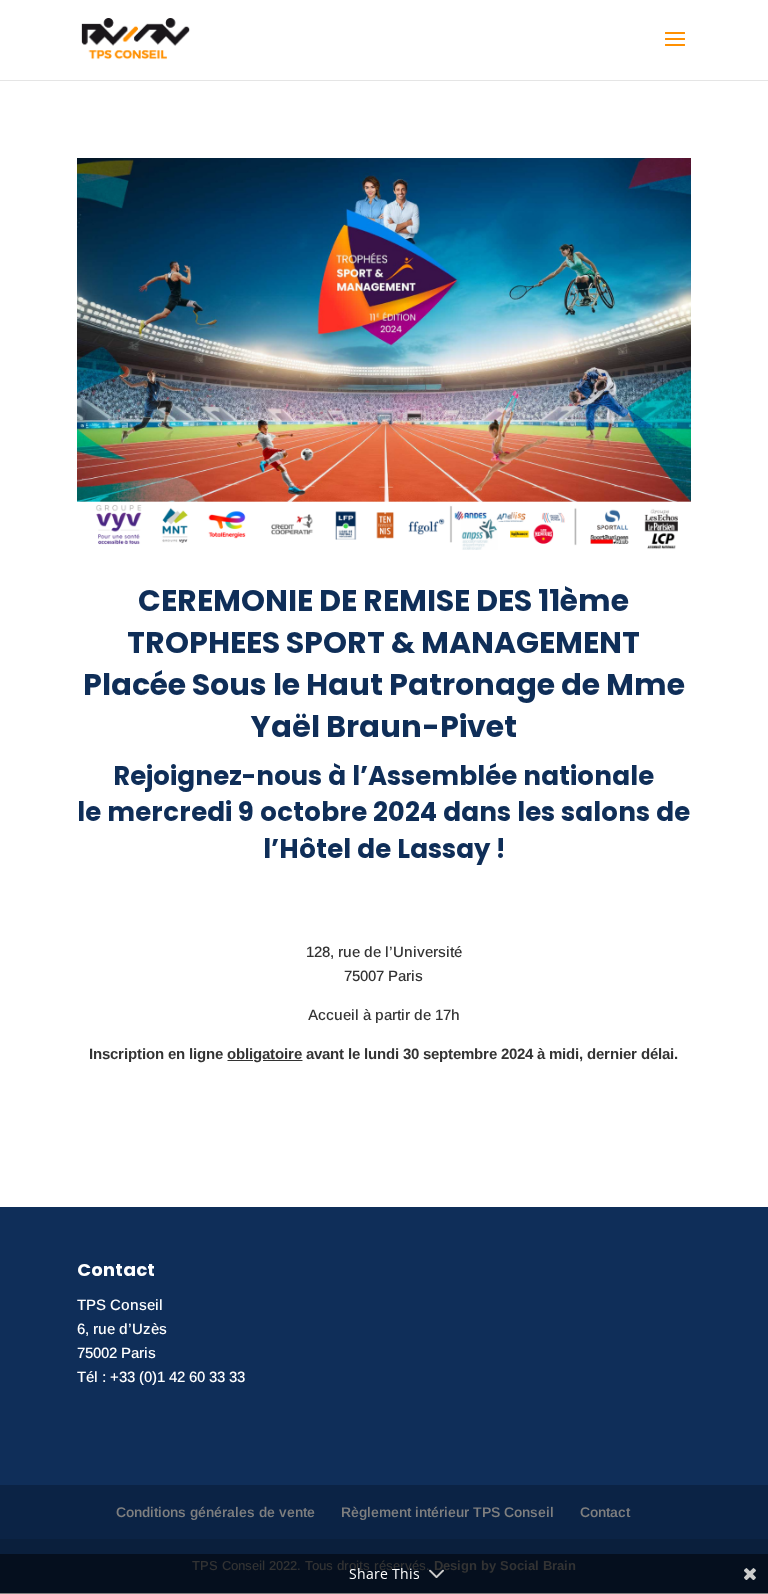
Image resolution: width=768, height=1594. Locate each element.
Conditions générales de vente (215, 1512)
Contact (605, 1512)
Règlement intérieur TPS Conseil (447, 1512)
